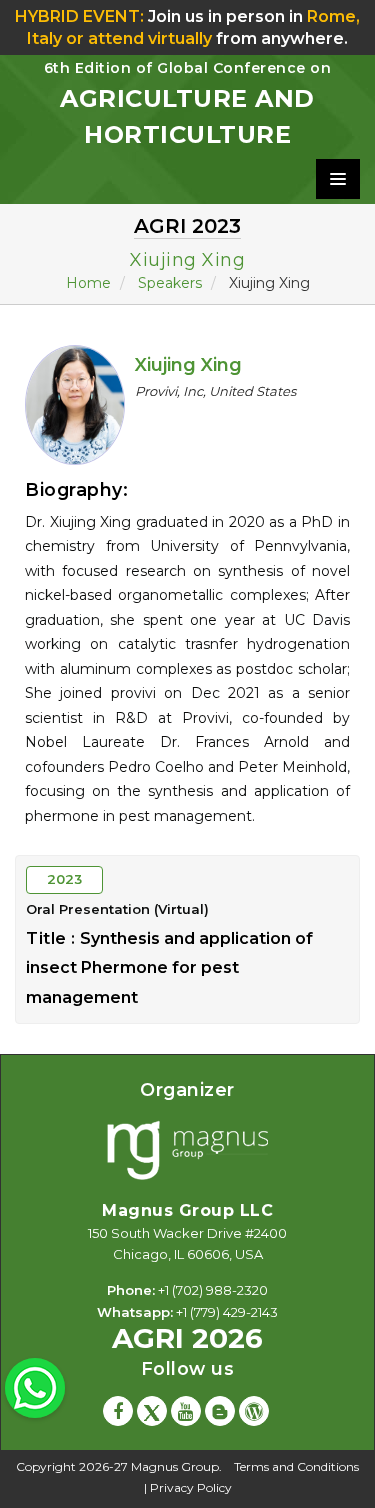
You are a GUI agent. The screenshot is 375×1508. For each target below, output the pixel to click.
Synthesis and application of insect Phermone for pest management (169, 968)
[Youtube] (186, 1411)
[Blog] (220, 1411)
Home (88, 283)
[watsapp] (35, 1386)
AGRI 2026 (187, 1332)
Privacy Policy (191, 1487)
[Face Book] (118, 1411)
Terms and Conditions (296, 1466)
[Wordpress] (254, 1411)
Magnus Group (175, 1466)
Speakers (170, 283)
